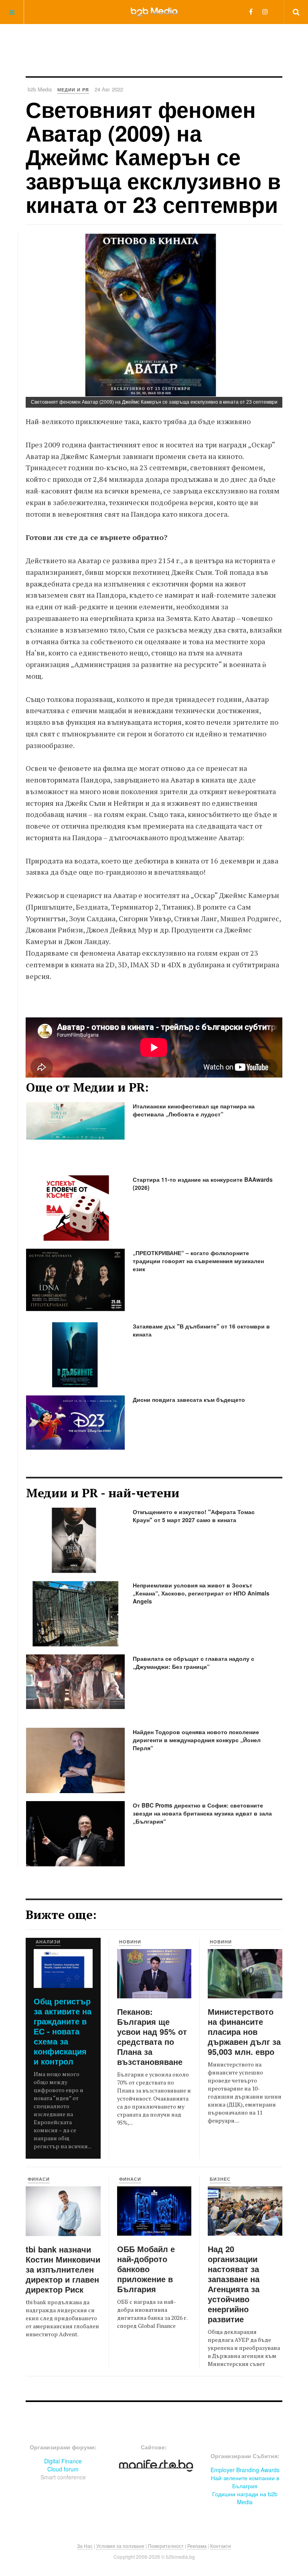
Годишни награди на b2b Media (245, 2498)
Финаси (39, 2179)
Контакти (221, 2546)
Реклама (197, 2546)
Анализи (48, 1942)
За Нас (85, 2546)
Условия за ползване (120, 2546)
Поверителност (166, 2546)
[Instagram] (265, 11)
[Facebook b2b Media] (251, 11)
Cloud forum (63, 2469)
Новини (130, 1942)
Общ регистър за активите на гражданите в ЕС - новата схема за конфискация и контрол (63, 2031)
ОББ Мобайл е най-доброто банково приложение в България (146, 2269)
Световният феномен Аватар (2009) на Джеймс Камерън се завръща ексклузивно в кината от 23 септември (153, 157)
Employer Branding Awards (245, 2470)
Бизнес (220, 2179)
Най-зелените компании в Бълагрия (245, 2482)
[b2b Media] (154, 12)
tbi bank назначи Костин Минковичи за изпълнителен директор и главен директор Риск (63, 2269)
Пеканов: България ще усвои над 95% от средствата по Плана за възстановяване (152, 2036)
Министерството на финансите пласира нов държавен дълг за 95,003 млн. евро (244, 2031)
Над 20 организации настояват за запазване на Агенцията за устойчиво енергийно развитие (234, 2284)
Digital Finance (63, 2461)
